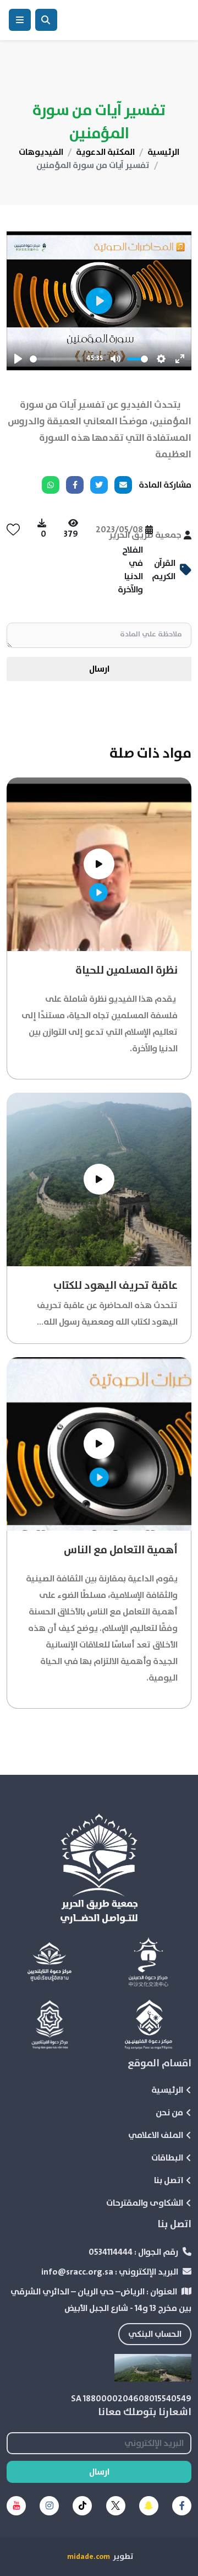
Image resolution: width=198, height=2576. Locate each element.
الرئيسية (163, 152)
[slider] (56, 359)
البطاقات (167, 2158)
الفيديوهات (41, 152)
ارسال (99, 669)
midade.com (89, 2557)
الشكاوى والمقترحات (145, 2203)
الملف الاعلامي (156, 2135)
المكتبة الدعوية (105, 152)
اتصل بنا (169, 2180)
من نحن (169, 2113)
